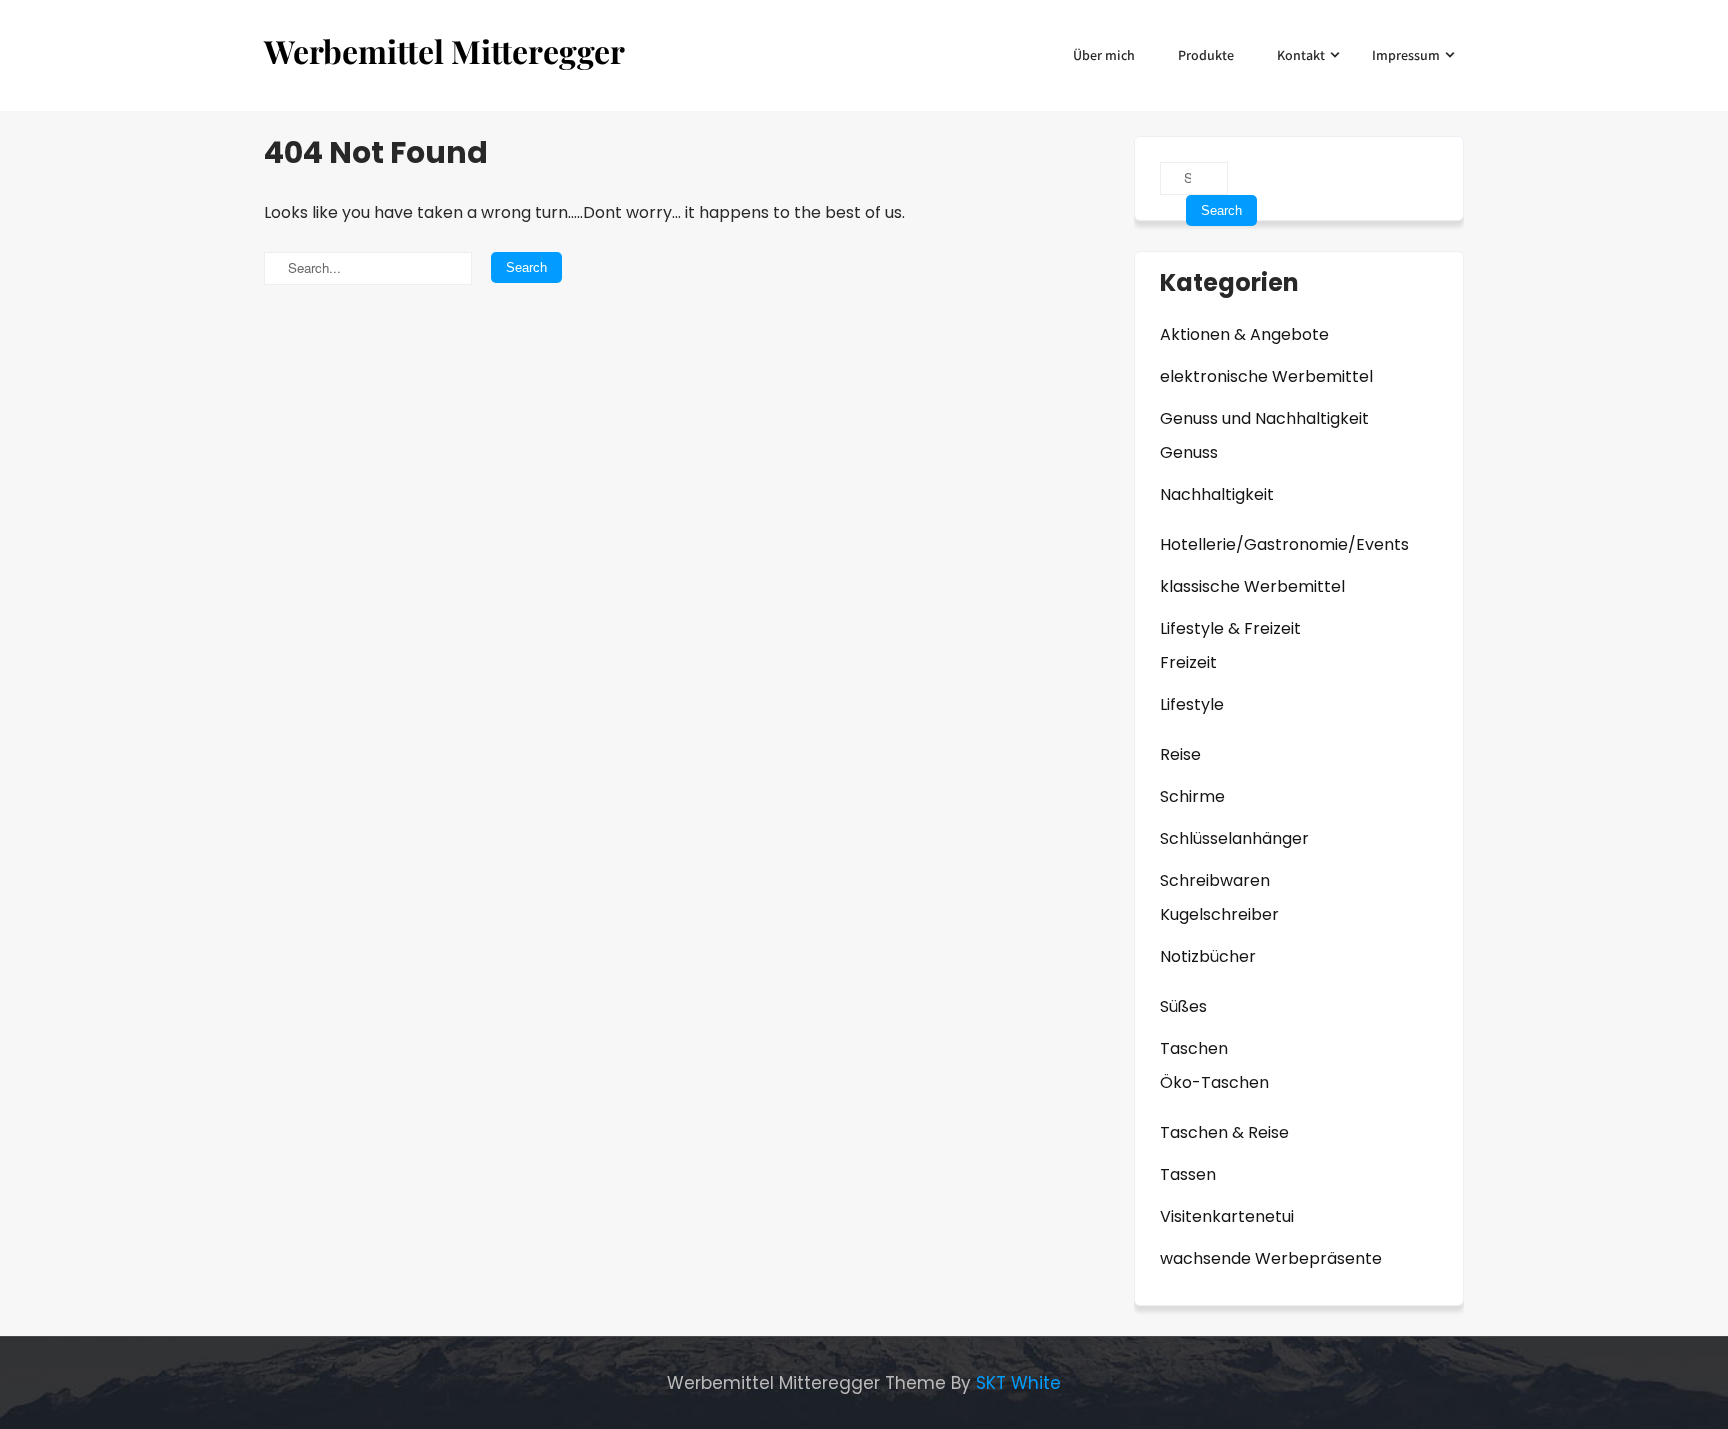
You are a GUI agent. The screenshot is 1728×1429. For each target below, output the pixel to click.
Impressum (1406, 55)
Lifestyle (1192, 704)
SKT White (1018, 1383)
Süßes (1183, 1006)
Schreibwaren (1215, 880)
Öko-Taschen (1214, 1082)
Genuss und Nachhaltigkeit (1264, 418)
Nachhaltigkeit (1217, 494)
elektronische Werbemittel (1266, 376)
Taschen (1194, 1048)
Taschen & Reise (1224, 1132)
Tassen (1188, 1174)
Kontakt (1301, 55)
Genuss (1189, 452)
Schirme (1192, 796)
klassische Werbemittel (1252, 586)
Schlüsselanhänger (1234, 838)
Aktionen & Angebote (1244, 334)
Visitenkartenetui (1227, 1216)
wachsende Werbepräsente (1271, 1258)
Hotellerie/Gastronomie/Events (1284, 544)
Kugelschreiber (1219, 914)
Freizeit (1188, 662)
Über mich (1104, 55)
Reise (1180, 754)
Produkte (1206, 55)
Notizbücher (1208, 956)
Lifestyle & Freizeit (1230, 628)
